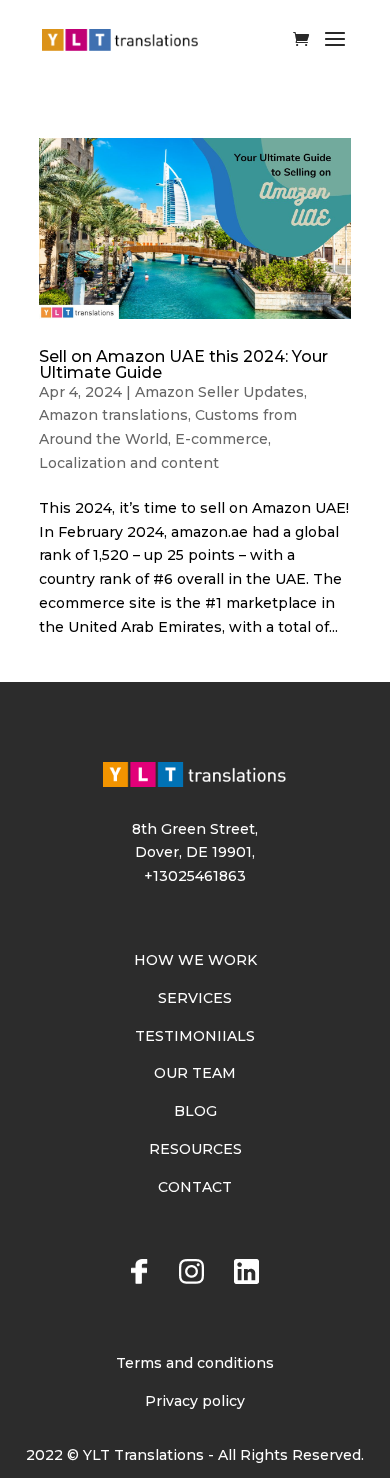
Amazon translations (113, 415)
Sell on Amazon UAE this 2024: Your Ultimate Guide (183, 364)
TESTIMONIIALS (195, 1036)
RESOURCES (195, 1149)
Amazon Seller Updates (219, 392)
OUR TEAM (195, 1073)
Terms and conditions (195, 1363)
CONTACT (195, 1187)
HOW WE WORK (195, 960)
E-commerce (221, 439)
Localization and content (129, 463)
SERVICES (195, 998)
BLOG (195, 1111)
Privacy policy (195, 1401)
